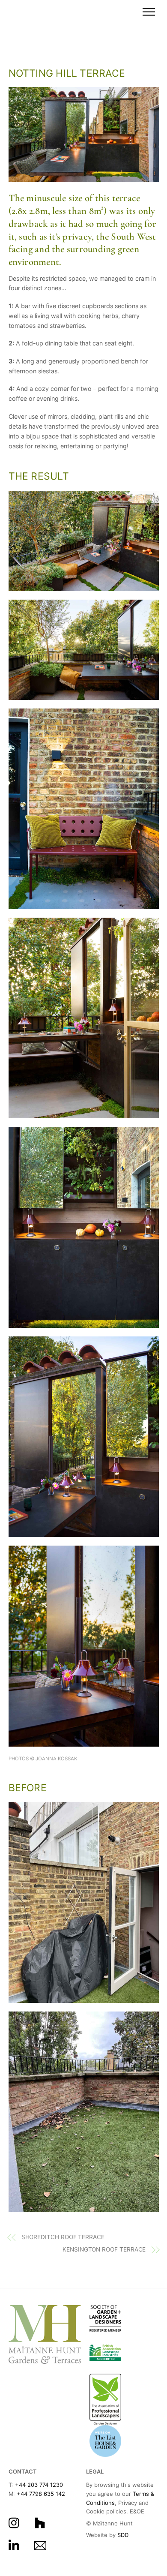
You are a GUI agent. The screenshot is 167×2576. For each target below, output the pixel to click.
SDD (123, 2535)
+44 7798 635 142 (41, 2494)
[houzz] (42, 2522)
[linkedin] (16, 2545)
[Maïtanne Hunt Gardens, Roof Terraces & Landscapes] (35, 48)
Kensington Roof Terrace (104, 2249)
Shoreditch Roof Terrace (63, 2237)
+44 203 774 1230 (39, 2485)
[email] (42, 2545)
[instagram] (16, 2522)
